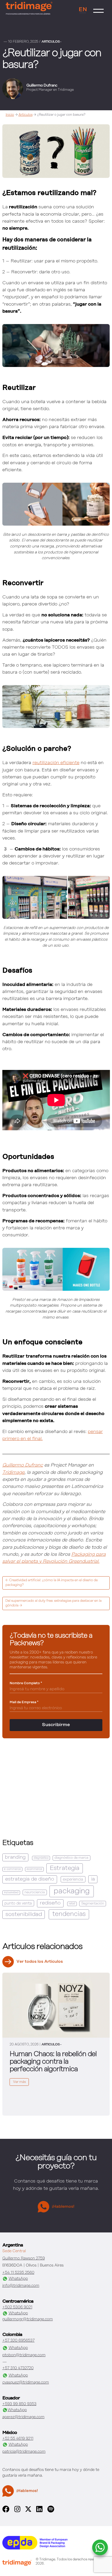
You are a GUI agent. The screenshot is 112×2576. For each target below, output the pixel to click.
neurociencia (35, 1892)
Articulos (26, 115)
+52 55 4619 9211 (18, 2439)
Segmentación (93, 1904)
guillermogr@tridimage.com (28, 2319)
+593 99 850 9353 (19, 2404)
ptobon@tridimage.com (24, 2355)
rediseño (50, 1903)
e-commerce (12, 1869)
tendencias (69, 1914)
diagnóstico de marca (71, 1858)
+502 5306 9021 (17, 2307)
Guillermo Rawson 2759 (24, 2258)
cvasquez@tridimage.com (26, 2382)
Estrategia (65, 1868)
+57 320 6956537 (18, 2341)
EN (83, 10)
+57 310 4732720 (18, 2368)
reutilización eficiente (56, 763)
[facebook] (6, 2511)
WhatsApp (18, 2279)
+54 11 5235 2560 (18, 2273)
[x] (28, 2511)
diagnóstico (41, 1858)
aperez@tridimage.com (23, 2417)
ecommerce (34, 1869)
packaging (72, 1891)
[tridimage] (17, 2564)
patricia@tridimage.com (24, 2452)
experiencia (73, 1879)
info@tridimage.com (21, 2286)
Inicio (10, 115)
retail (72, 1904)
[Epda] (35, 2548)
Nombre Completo (26, 1683)
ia (93, 1879)
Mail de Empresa (24, 1702)
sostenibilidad (24, 1914)
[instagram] (17, 2511)
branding (15, 1857)
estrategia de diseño (30, 1879)
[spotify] (51, 2511)
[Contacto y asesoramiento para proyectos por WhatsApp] (100, 2547)
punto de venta (18, 1903)
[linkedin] (39, 2511)
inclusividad (11, 1893)
